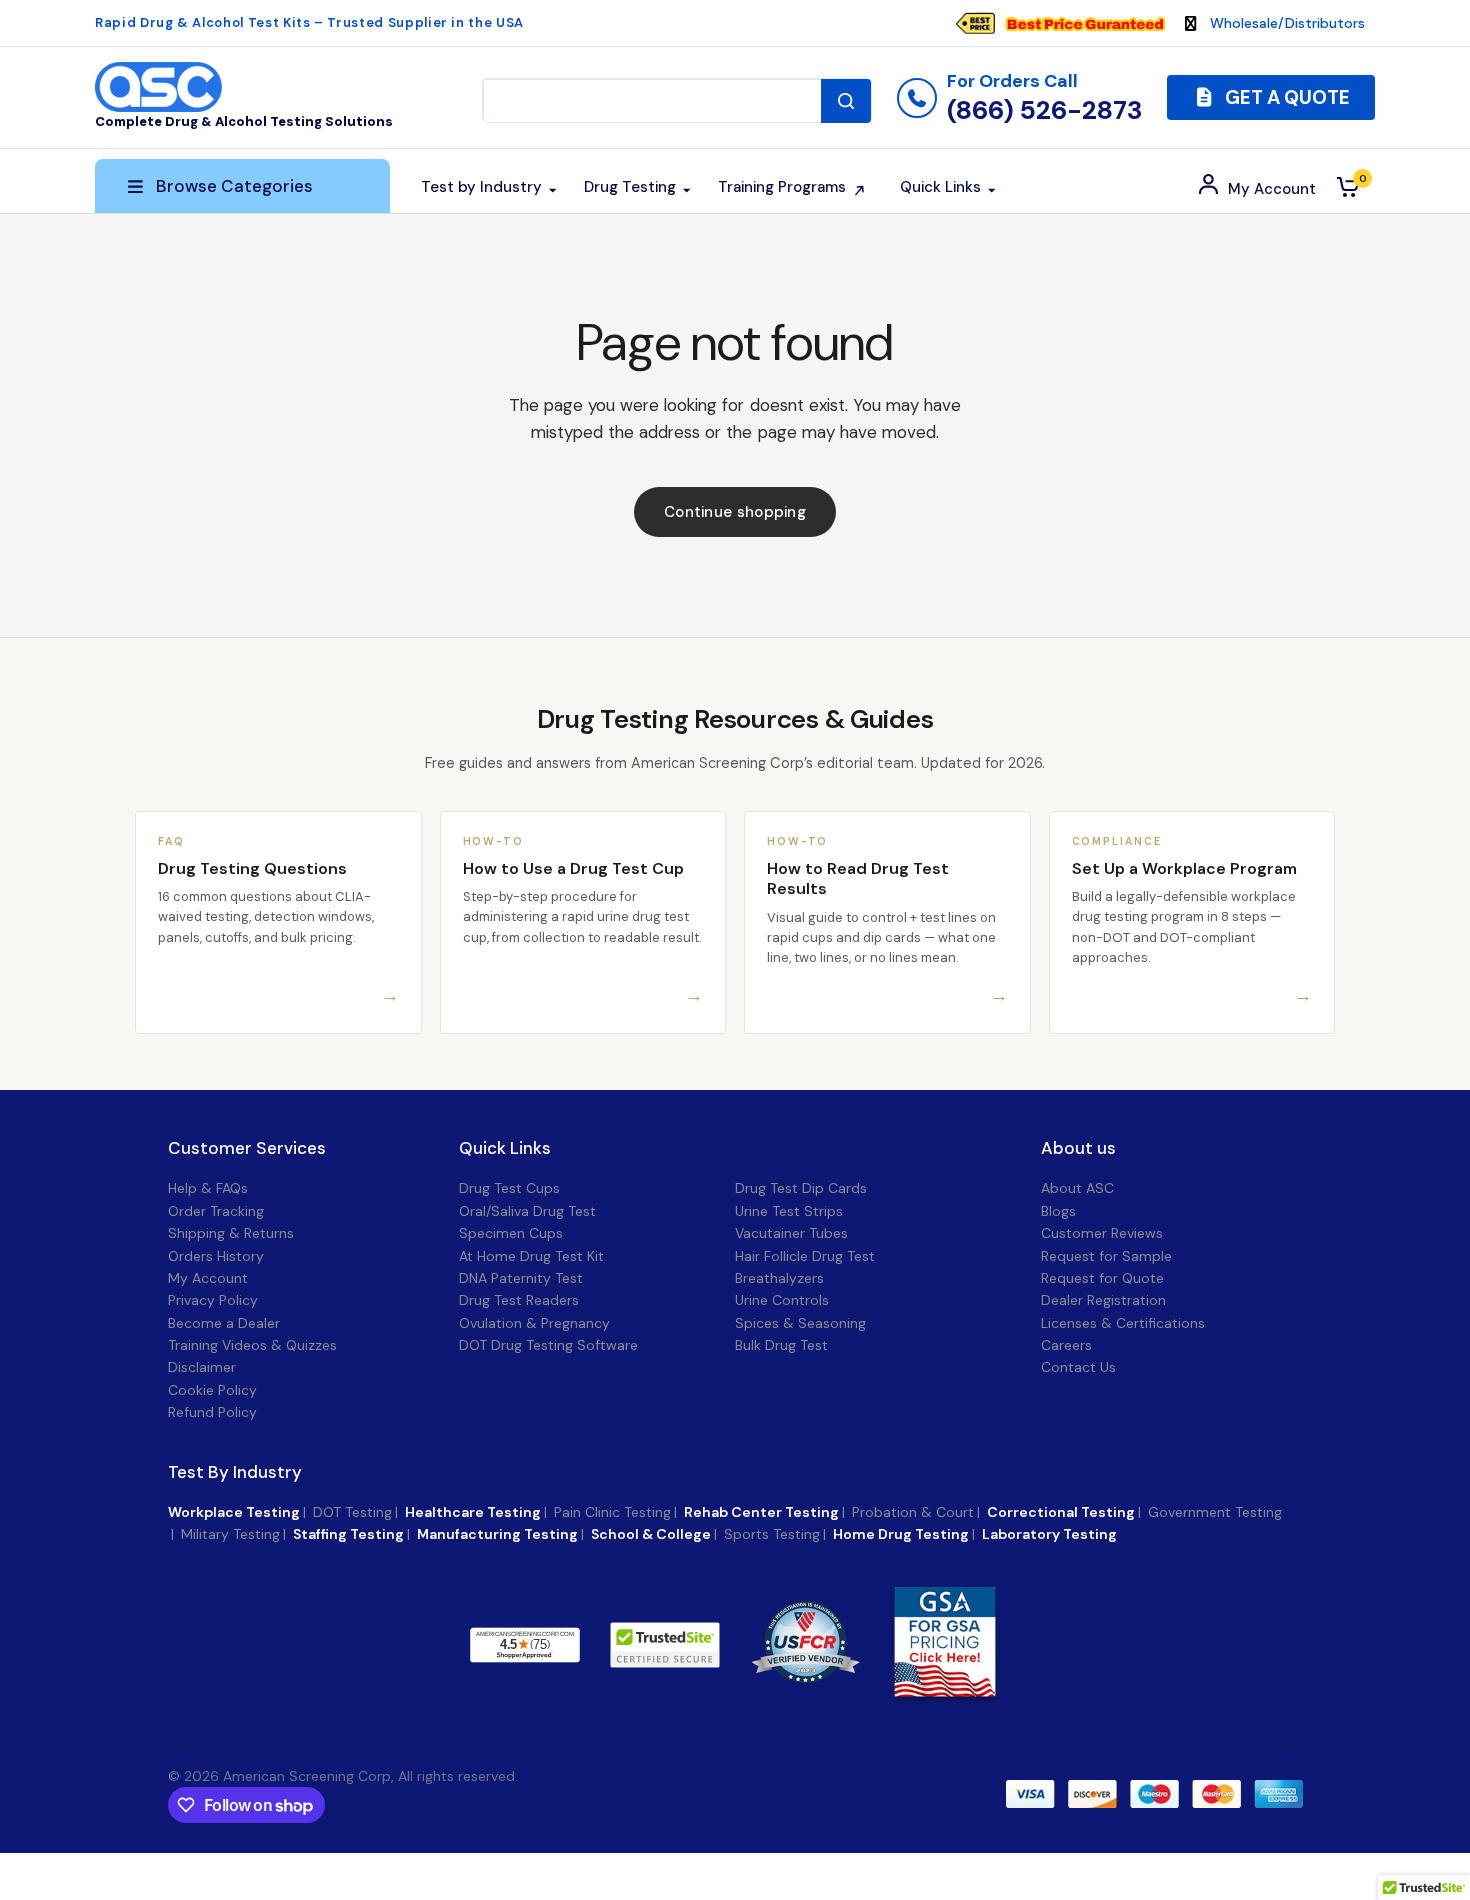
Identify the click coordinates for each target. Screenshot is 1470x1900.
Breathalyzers (779, 1278)
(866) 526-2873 (1044, 110)
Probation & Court (913, 1512)
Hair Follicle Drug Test (805, 1256)
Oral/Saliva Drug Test (527, 1211)
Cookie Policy (212, 1390)
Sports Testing (772, 1534)
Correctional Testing (1061, 1512)
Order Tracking (216, 1211)
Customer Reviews (1102, 1233)
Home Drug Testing (901, 1534)
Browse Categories (234, 186)
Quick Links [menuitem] (940, 187)
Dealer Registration (1103, 1300)
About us (1078, 1148)
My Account (208, 1278)
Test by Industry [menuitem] (481, 187)
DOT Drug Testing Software (548, 1345)
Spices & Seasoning (800, 1323)
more (631, 1644)
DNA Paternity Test (521, 1278)
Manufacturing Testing (497, 1534)
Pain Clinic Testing (612, 1512)
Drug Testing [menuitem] (630, 187)
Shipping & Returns (231, 1233)
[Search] (846, 101)
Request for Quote (1102, 1278)
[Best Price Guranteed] (1085, 23)
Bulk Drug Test (781, 1345)
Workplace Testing (234, 1512)
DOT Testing (352, 1512)
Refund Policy (212, 1412)
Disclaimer (202, 1367)
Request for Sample (1106, 1256)
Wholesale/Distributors (1287, 23)
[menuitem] (1070, 23)
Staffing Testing (348, 1534)
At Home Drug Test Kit (531, 1256)
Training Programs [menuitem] (782, 187)
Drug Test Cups (509, 1188)
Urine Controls (782, 1300)
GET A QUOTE (1285, 97)
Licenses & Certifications (1123, 1323)
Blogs (1058, 1211)
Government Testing (1215, 1512)
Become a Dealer (224, 1323)
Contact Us (1078, 1367)
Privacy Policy (213, 1300)
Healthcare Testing (473, 1512)
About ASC (1077, 1188)
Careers (1066, 1345)
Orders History (216, 1256)
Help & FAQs (208, 1188)
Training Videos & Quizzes (252, 1345)
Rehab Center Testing (761, 1512)
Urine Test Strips (789, 1211)
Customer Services (247, 1148)
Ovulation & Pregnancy (534, 1323)
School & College (651, 1534)
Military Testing (230, 1534)
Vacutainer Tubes (791, 1233)
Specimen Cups (511, 1233)
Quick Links (505, 1148)
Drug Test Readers (519, 1300)
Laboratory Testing (1049, 1534)
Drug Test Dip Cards (801, 1188)
